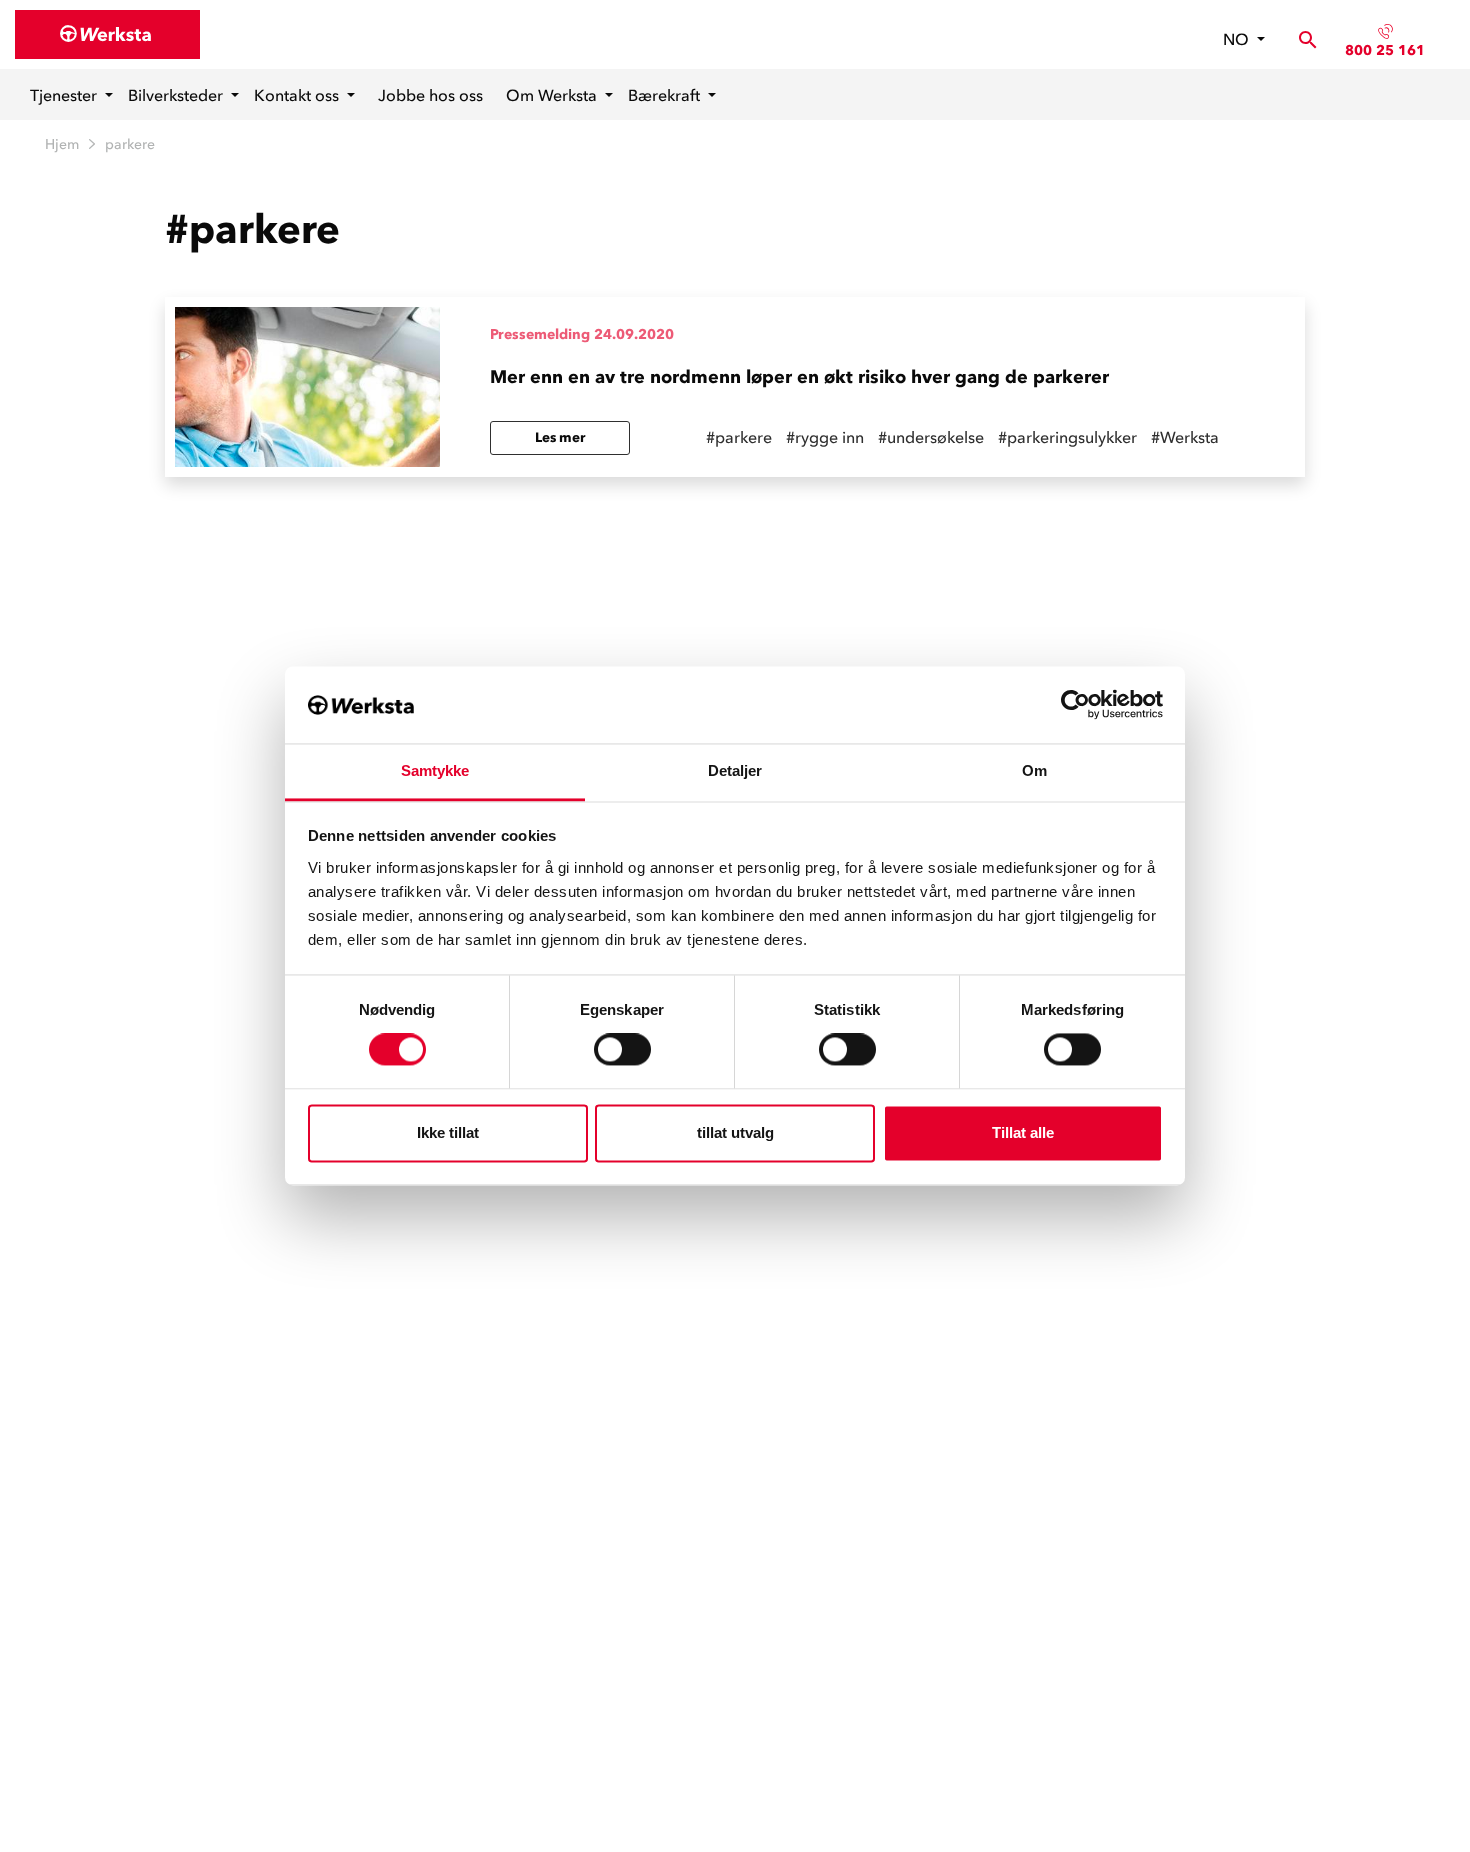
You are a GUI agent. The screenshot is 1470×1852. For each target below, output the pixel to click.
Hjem (62, 144)
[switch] (622, 1050)
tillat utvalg (735, 1132)
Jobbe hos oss (430, 95)
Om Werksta (553, 95)
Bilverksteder (177, 95)
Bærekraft (666, 95)
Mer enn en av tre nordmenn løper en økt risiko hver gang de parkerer (799, 377)
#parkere (739, 437)
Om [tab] (1034, 770)
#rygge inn (825, 437)
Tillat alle (1023, 1132)
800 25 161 (1385, 50)
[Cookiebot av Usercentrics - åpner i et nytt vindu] (1075, 705)
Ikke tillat (448, 1132)
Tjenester (65, 95)
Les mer (560, 437)
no (1238, 39)
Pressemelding (540, 334)
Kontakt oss (298, 95)
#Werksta (1185, 437)
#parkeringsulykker (1067, 437)
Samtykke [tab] (435, 770)
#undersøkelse (931, 437)
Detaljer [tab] (735, 770)
